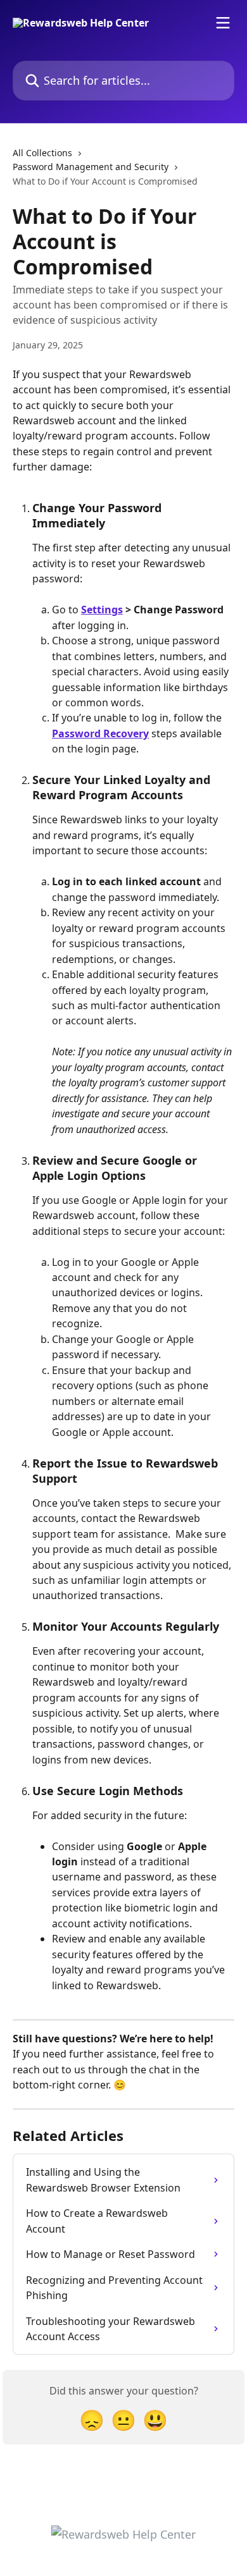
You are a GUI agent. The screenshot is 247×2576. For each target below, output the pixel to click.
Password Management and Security (91, 167)
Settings (102, 610)
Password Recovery (100, 733)
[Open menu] (223, 23)
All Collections (42, 153)
